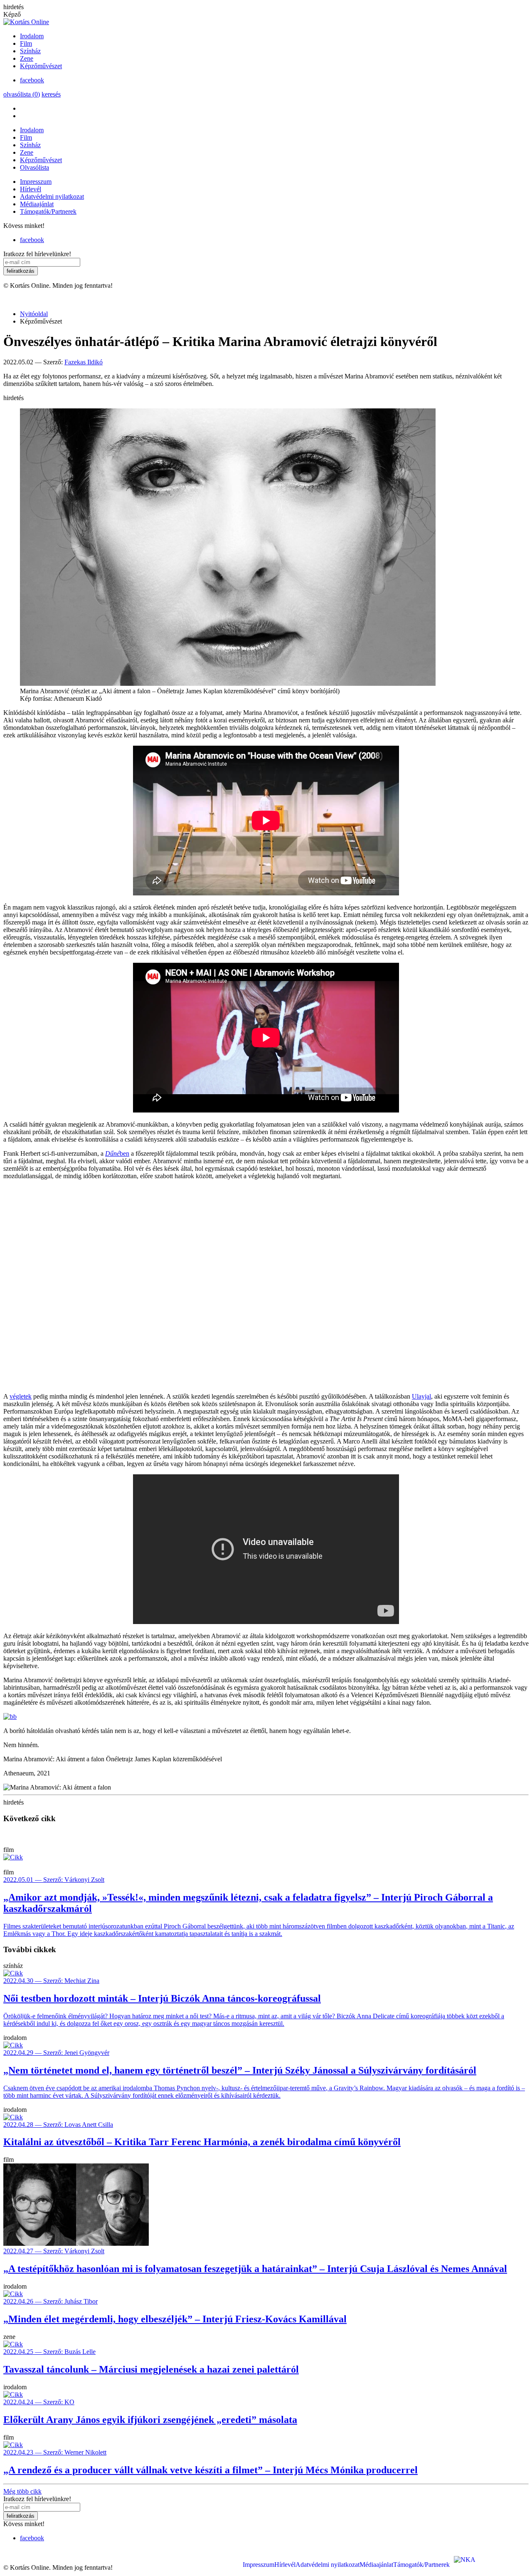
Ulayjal (421, 1396)
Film (26, 43)
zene (9, 2337)
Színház (30, 51)
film (9, 1850)
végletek (21, 1396)
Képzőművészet (41, 66)
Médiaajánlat (37, 204)
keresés (51, 94)
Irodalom (32, 36)
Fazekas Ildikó (84, 362)
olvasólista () (22, 94)
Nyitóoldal (34, 314)
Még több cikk (22, 2491)
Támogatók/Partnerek (48, 211)
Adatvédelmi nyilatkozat (52, 197)
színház (13, 1966)
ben (124, 1153)
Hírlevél (31, 189)
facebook (32, 80)
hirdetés (14, 7)
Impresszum (36, 182)
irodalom (15, 2038)
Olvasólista (34, 167)
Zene (27, 58)
